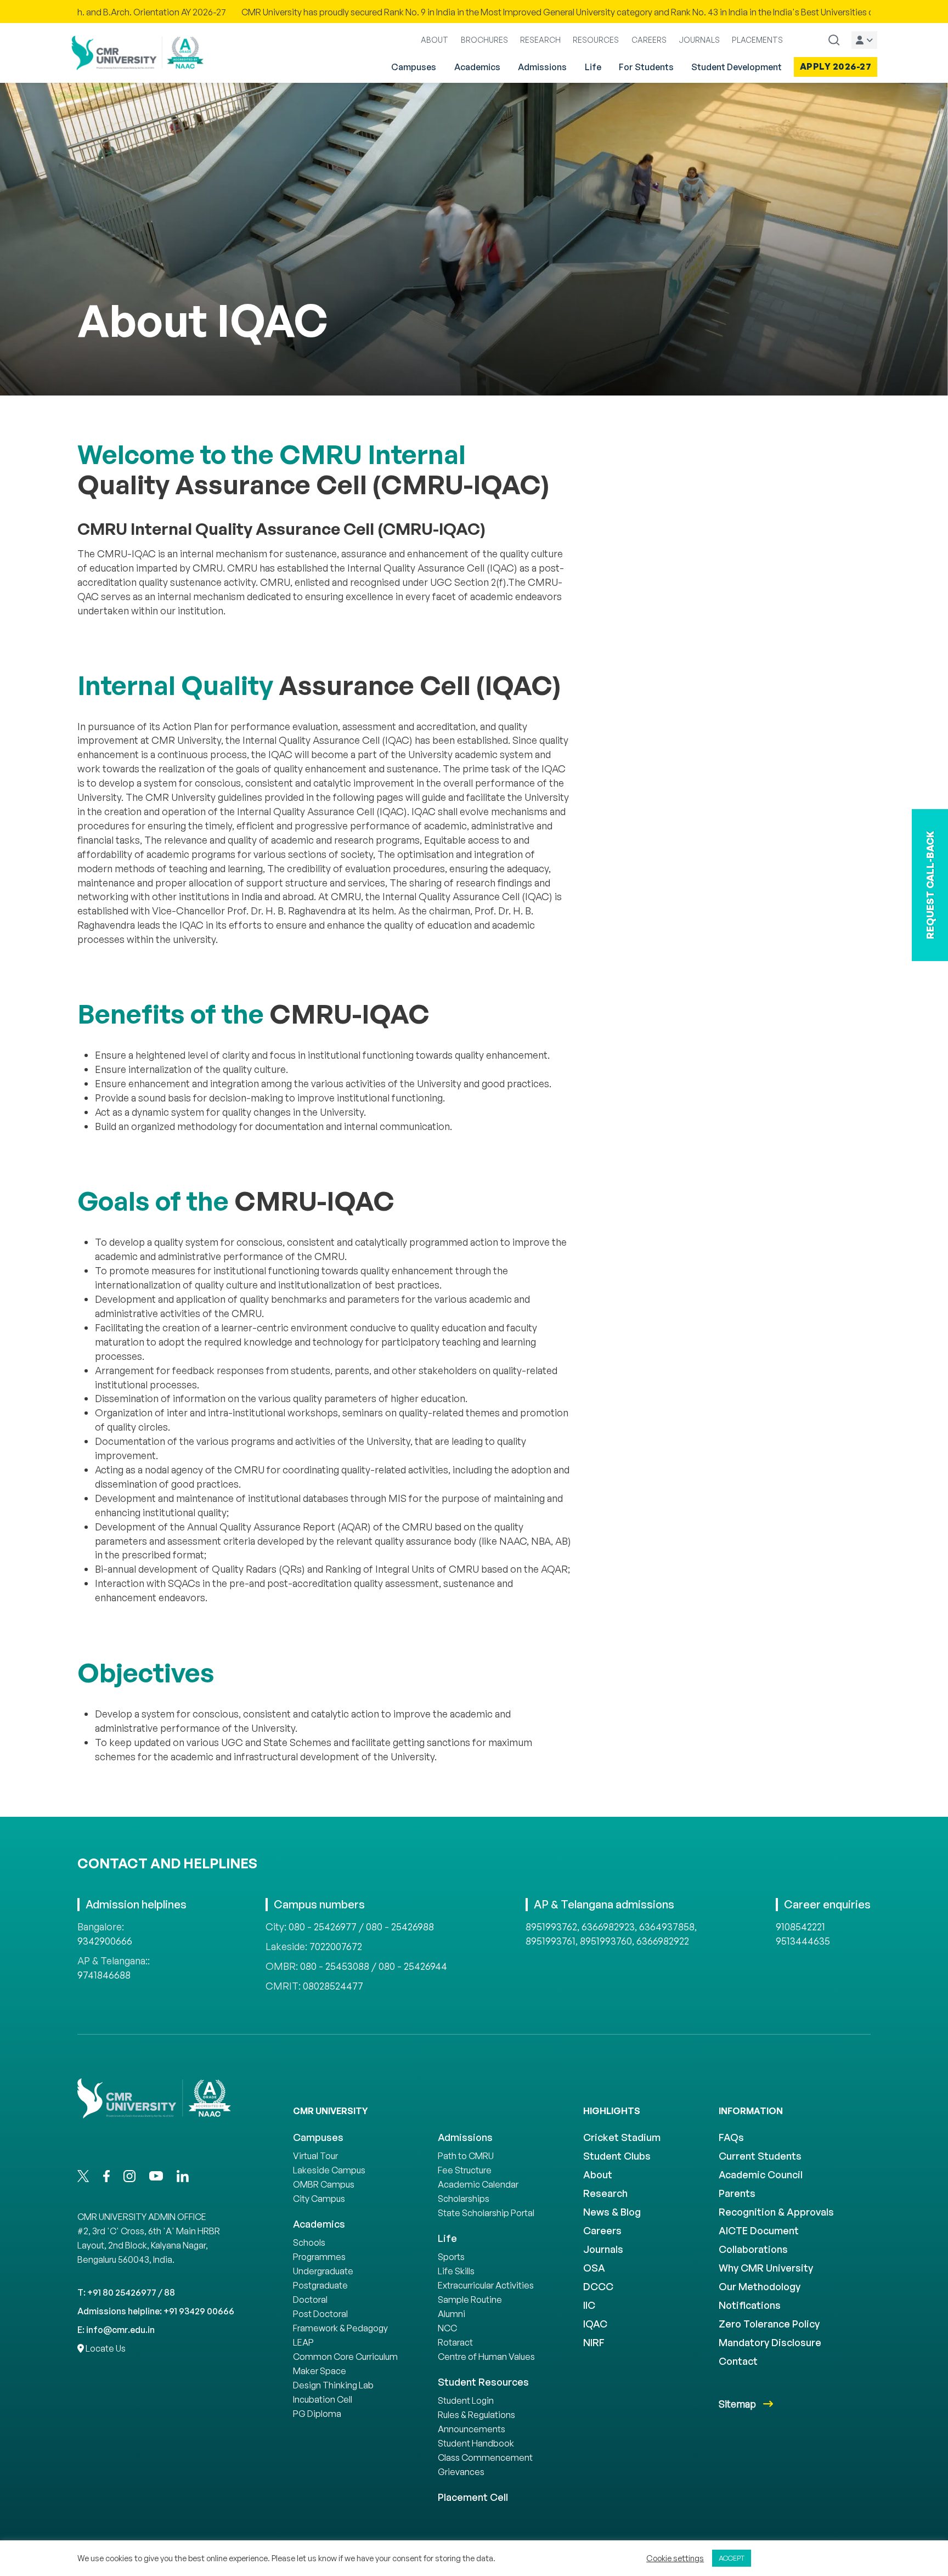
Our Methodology (760, 2286)
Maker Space (320, 2371)
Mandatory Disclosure (770, 2342)
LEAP (303, 2342)
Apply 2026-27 (836, 66)
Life (593, 67)
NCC (447, 2328)
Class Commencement (485, 2458)
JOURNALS (699, 40)
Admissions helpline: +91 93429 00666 (156, 2311)
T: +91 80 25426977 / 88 (126, 2292)
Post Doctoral (320, 2314)
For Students (646, 67)
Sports (451, 2257)
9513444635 (803, 1941)
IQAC (595, 2324)
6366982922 (663, 1941)
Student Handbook (476, 2443)
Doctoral (310, 2300)
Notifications (750, 2305)
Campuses (414, 67)
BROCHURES (484, 40)
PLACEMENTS (757, 40)
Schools (309, 2242)
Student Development (737, 67)
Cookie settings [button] (675, 2558)
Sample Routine (470, 2300)
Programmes (319, 2257)
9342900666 (105, 1941)
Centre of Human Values (486, 2357)
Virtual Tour (315, 2156)
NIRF (594, 2342)
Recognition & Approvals (776, 2212)
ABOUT (435, 40)
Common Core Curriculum (345, 2357)
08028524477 (333, 1986)
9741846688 (104, 1975)
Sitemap (738, 2404)
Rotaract (455, 2342)
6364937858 (667, 1927)
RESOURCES (596, 40)
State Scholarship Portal (486, 2213)
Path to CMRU (466, 2156)
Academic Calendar (478, 2184)
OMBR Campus (324, 2184)
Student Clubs (617, 2156)
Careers (602, 2230)
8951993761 (551, 1941)
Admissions (542, 67)
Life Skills (456, 2271)
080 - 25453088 (335, 1966)
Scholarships (464, 2199)
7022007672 (336, 1946)
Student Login (466, 2400)
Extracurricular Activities (486, 2285)
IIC (589, 2305)
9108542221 (800, 1927)
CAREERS (649, 40)
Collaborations (753, 2249)
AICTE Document (759, 2230)
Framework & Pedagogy (340, 2328)
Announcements (472, 2429)
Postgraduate (320, 2285)
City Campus (319, 2199)
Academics (477, 67)
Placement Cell (473, 2497)
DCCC (598, 2286)
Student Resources (483, 2382)
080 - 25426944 (413, 1966)
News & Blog (612, 2212)
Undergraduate (323, 2271)
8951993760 (606, 1941)
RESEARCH (540, 40)
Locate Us (105, 2348)
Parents (737, 2193)
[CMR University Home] (138, 53)
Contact (738, 2361)
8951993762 (551, 1927)
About (598, 2174)
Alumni (452, 2314)
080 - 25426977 (323, 1927)
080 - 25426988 (400, 1927)
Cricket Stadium (622, 2137)
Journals (603, 2249)
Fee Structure (465, 2170)
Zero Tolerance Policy (769, 2324)
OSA (594, 2268)
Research (605, 2193)
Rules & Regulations (476, 2415)
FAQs (731, 2137)
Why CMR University (766, 2268)
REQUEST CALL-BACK (930, 885)
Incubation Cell (323, 2399)
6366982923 (608, 1927)
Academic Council (761, 2174)
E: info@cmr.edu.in (116, 2330)
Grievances (461, 2472)
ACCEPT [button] (732, 2558)
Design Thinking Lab (333, 2385)
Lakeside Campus (329, 2170)
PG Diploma (317, 2414)
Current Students (760, 2156)
